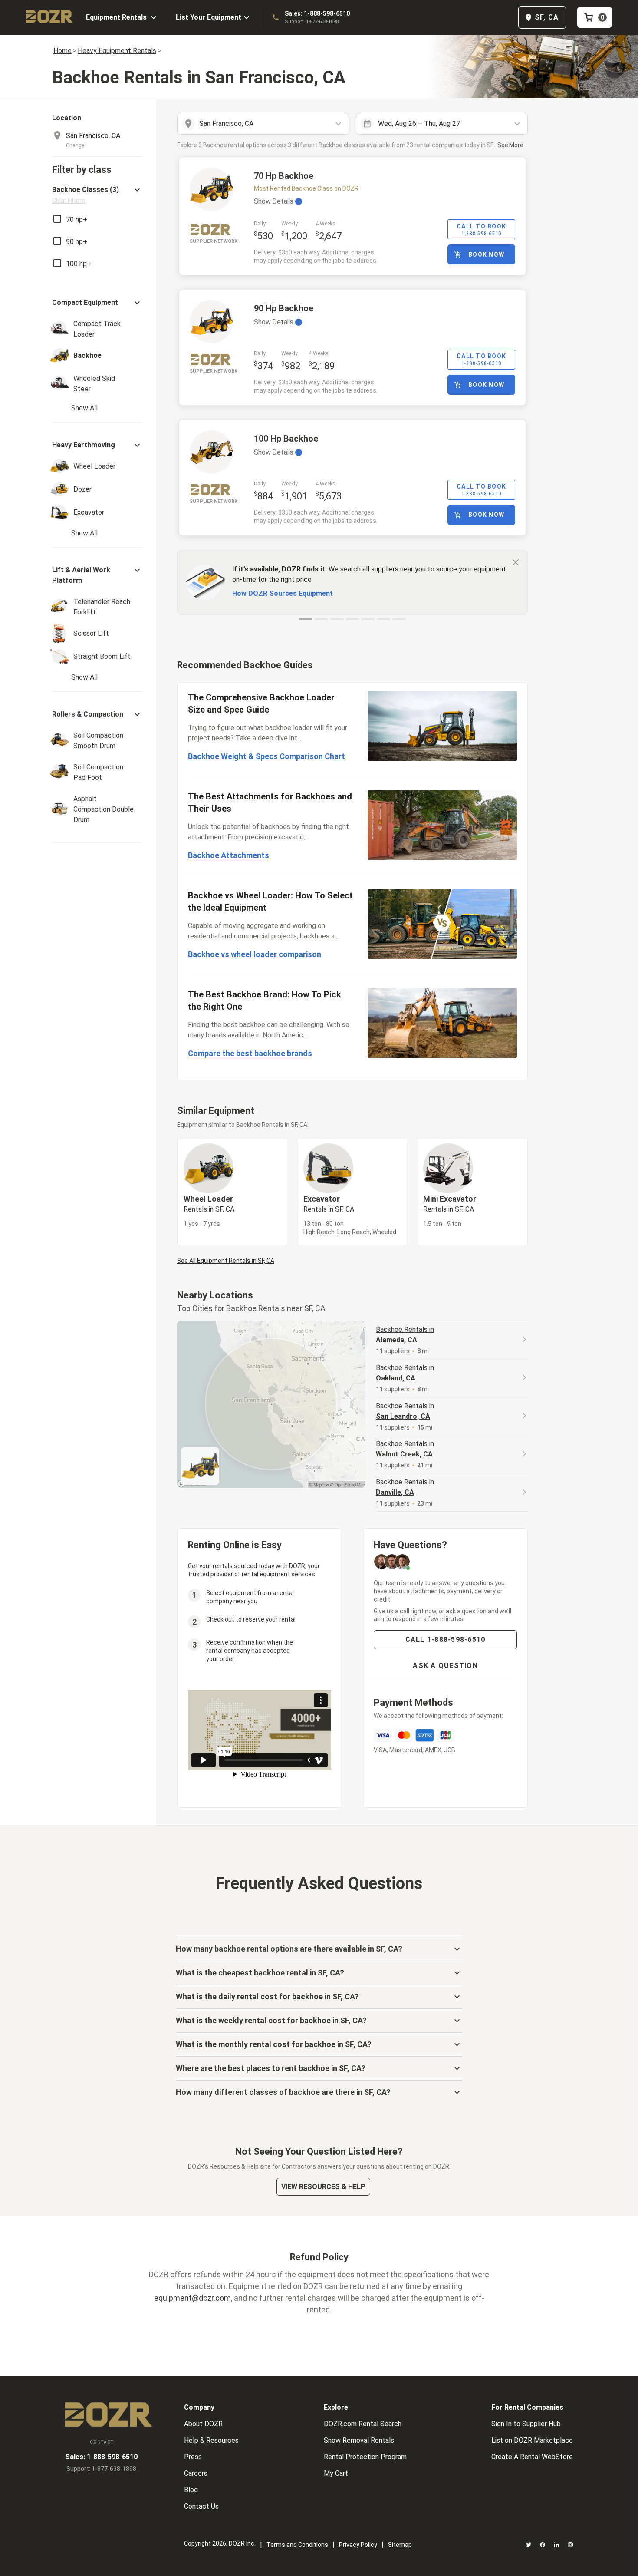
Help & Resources (211, 2440)
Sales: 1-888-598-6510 (317, 13)
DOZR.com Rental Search (363, 2424)
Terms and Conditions (297, 2545)
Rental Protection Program (365, 2457)
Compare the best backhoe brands (250, 1053)
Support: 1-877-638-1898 (312, 21)
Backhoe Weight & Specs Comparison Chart (266, 756)
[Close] (516, 562)
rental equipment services (278, 1574)
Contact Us (201, 2506)
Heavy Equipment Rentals (117, 51)
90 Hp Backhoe (284, 308)
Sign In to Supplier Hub (526, 2424)
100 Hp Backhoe (286, 439)
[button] (97, 195)
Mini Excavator (450, 1204)
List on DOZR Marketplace (532, 2440)
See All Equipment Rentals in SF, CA (226, 1261)
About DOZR (203, 2424)
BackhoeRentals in (405, 1335)
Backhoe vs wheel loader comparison (255, 954)
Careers (196, 2473)
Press (193, 2457)
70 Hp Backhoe (284, 176)
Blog (191, 2490)
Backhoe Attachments (229, 855)
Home (62, 51)
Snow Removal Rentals (359, 2440)
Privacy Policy (358, 2545)
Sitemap (400, 2545)
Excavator (329, 1204)
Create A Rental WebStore (532, 2457)
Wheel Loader (209, 1204)
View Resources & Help (323, 2187)
